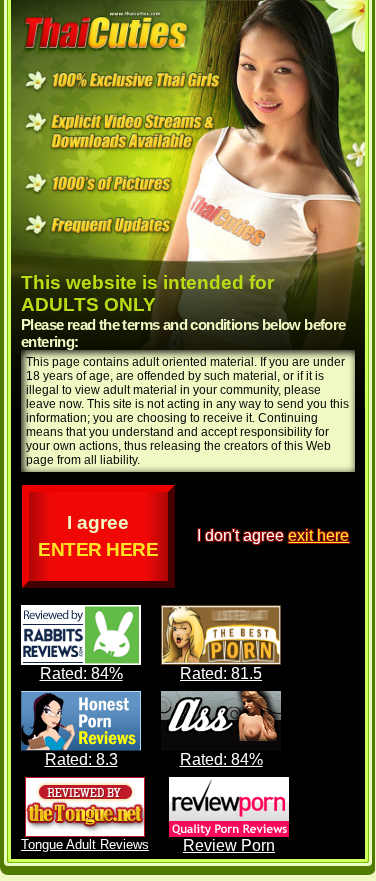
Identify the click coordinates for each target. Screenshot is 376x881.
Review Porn (229, 845)
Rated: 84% (81, 673)
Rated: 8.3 (81, 759)
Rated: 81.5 (221, 673)
